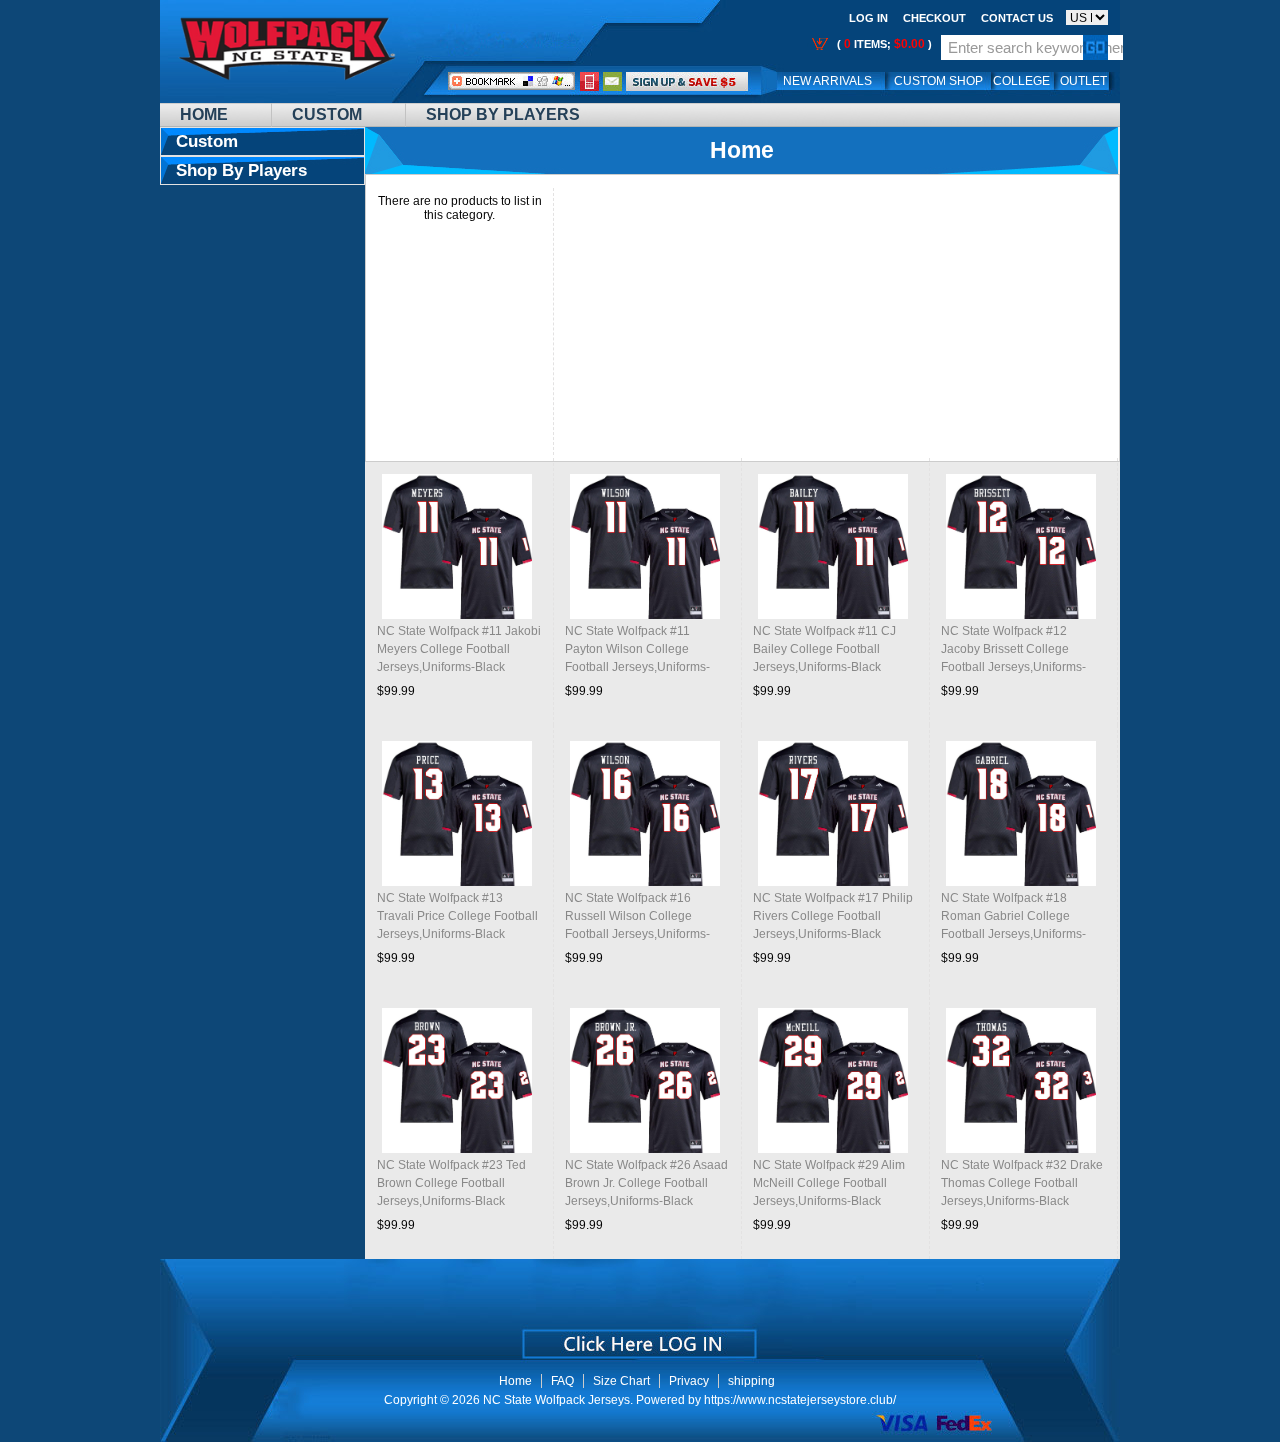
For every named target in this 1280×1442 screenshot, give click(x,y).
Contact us (1017, 18)
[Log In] (687, 81)
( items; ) (883, 44)
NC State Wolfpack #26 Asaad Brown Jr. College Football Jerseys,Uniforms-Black (646, 1183)
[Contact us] (613, 81)
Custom (327, 114)
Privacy (689, 1381)
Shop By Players (503, 114)
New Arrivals (827, 81)
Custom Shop (938, 81)
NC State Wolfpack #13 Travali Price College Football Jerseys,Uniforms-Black (457, 916)
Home (204, 114)
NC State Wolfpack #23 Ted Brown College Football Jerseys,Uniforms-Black (451, 1183)
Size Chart (621, 1381)
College (1021, 81)
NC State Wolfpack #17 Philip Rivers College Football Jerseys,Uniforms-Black (833, 916)
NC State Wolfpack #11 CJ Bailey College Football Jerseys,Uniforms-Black (824, 649)
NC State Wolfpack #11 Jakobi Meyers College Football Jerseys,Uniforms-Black (459, 649)
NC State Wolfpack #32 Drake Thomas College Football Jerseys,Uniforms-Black (1022, 1183)
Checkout (934, 18)
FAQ (562, 1381)
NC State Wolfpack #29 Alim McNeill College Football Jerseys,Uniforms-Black (829, 1183)
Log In (868, 18)
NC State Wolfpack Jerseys (556, 1400)
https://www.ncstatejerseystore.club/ (800, 1400)
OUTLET (1083, 81)
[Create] (637, 1337)
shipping (751, 1381)
